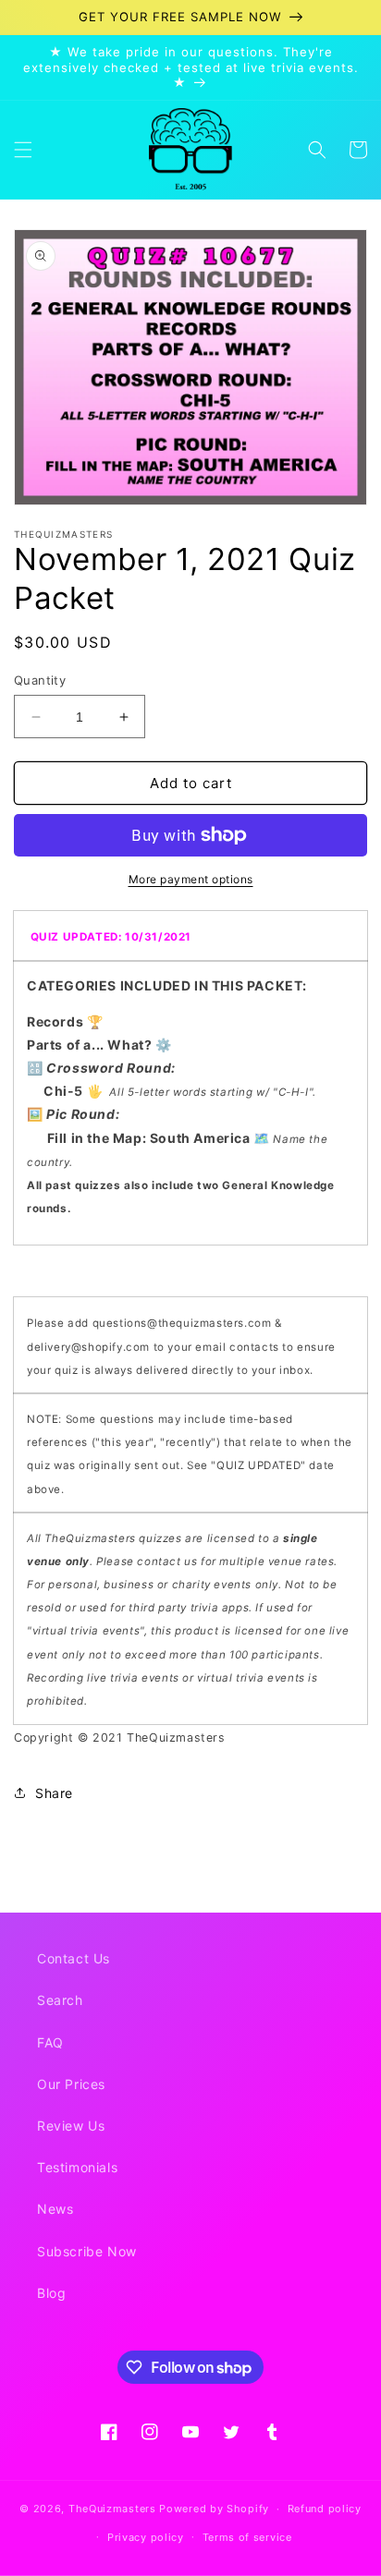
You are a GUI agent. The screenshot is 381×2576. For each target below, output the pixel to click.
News (55, 2209)
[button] (23, 150)
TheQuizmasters (112, 2509)
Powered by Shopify (214, 2509)
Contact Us (74, 1958)
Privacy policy (146, 2537)
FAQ (50, 2042)
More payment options (191, 879)
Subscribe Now (87, 2251)
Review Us (71, 2126)
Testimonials (77, 2167)
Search (60, 2000)
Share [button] (54, 1793)
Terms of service (247, 2537)
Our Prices (71, 2084)
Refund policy (325, 2509)
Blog (51, 2293)
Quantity (40, 680)
